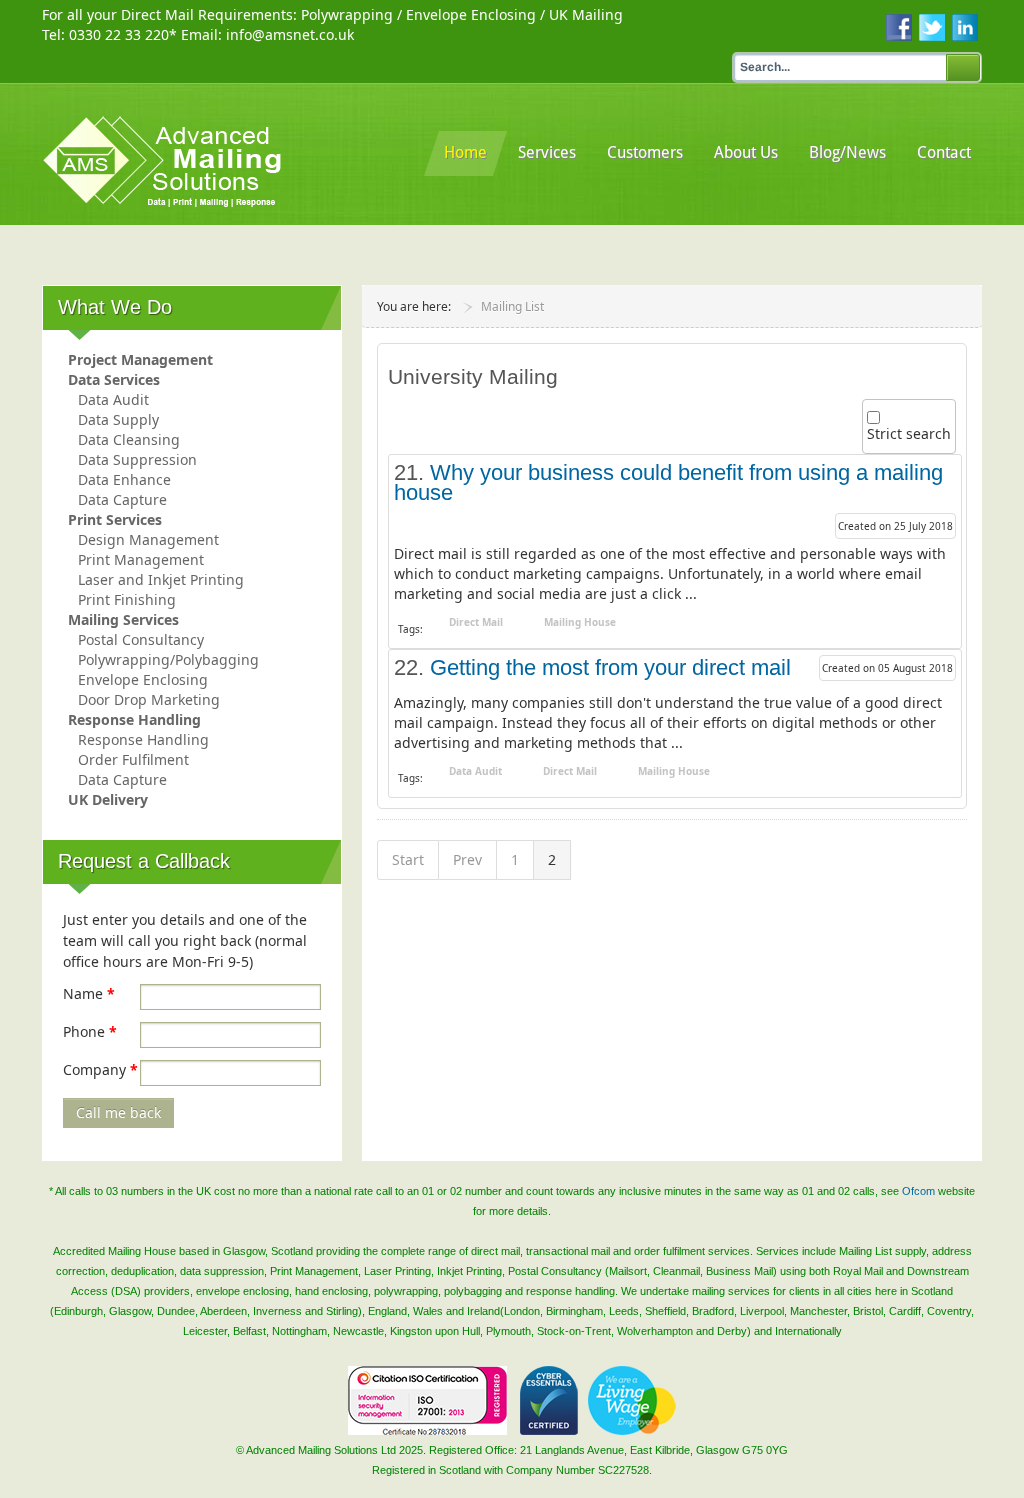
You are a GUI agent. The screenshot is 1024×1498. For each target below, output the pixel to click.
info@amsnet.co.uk (290, 34)
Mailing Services (123, 619)
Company (100, 1069)
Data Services (114, 379)
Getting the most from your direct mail (610, 667)
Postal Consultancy (141, 639)
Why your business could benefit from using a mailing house (668, 482)
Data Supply (118, 419)
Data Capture (122, 499)
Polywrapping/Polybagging (168, 659)
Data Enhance (124, 479)
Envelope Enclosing (471, 14)
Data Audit (113, 399)
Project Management (140, 359)
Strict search (909, 433)
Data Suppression (137, 459)
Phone (90, 1031)
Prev (467, 859)
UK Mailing (586, 14)
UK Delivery (108, 799)
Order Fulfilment (133, 759)
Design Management (148, 539)
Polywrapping (347, 14)
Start (408, 859)
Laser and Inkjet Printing (161, 579)
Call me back (118, 1112)
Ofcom (918, 1191)
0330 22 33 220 (119, 34)
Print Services (115, 519)
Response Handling (134, 719)
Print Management (141, 559)
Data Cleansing (129, 439)
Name (89, 993)
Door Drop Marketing (149, 699)
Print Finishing (127, 599)
